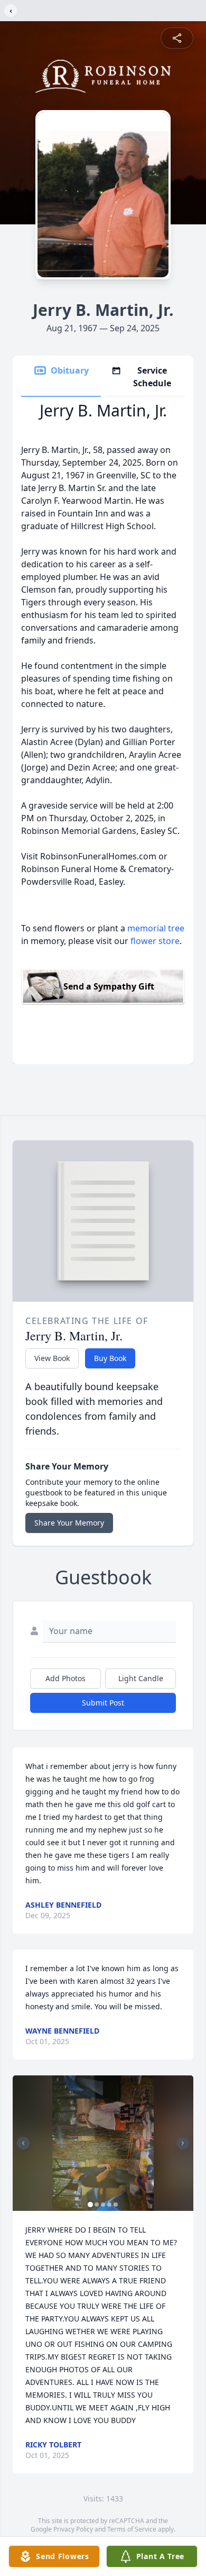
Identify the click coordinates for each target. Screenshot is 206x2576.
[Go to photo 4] (109, 2205)
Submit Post (103, 1703)
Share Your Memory (69, 1523)
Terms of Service (132, 2529)
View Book (52, 1358)
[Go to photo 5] (116, 2205)
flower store (155, 941)
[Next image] (183, 2143)
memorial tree (156, 928)
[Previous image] (23, 2143)
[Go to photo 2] (97, 2205)
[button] (103, 2143)
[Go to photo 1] (90, 2205)
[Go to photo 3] (103, 2205)
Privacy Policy (73, 2529)
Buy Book (110, 1358)
